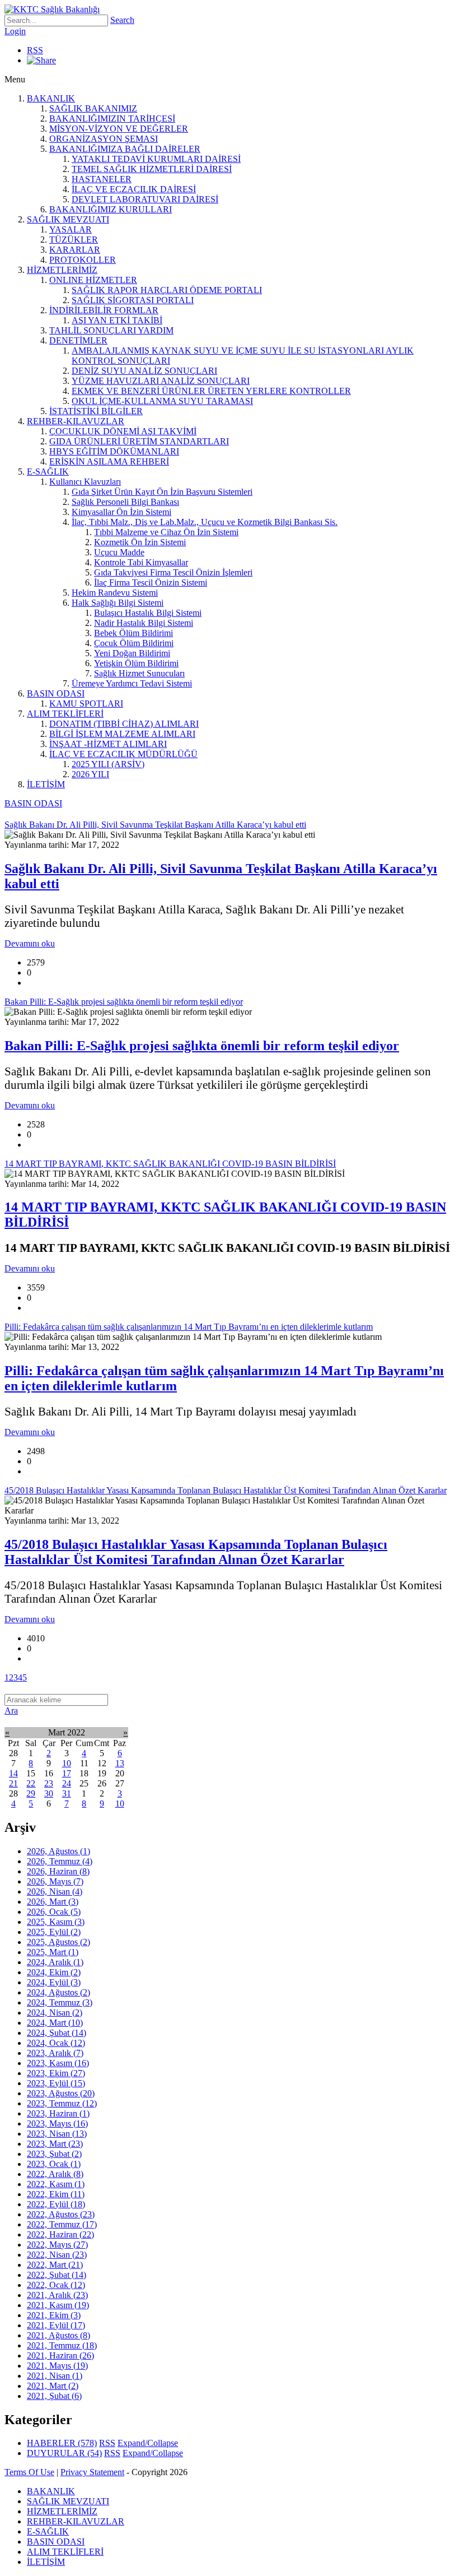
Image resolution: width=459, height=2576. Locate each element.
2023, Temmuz (62, 2103)
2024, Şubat (57, 2033)
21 (13, 1783)
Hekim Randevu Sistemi (115, 593)
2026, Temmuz (60, 1861)
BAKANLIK (51, 98)
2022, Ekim (56, 2194)
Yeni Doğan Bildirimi (132, 653)
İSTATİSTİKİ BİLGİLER (96, 411)
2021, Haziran (60, 2355)
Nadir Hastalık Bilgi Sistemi (144, 623)
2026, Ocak (54, 1912)
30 (49, 1793)
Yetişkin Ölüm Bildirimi (136, 663)
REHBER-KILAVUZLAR (76, 421)
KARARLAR (75, 250)
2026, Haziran (58, 1871)
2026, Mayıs (55, 1881)
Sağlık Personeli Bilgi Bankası (125, 502)
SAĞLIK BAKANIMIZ (93, 108)
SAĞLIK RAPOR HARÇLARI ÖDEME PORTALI (167, 290)
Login (15, 31)
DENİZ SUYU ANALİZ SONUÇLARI (144, 371)
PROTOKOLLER (83, 260)
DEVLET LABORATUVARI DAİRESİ (145, 199)
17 (67, 1773)
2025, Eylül (54, 1932)
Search (122, 20)
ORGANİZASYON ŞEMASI (104, 139)
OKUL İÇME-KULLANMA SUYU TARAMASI (162, 401)
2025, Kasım (56, 1922)
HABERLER (62, 2443)
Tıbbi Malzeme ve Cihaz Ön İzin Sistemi (166, 532)
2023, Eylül (56, 2083)
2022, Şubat (57, 2275)
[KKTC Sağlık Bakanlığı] (52, 9)
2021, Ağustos (58, 2335)
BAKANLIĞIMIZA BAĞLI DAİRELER (125, 149)
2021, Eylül (56, 2325)
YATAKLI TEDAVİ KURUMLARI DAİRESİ (156, 159)
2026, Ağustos (58, 1851)
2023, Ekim (56, 2073)
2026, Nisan (55, 1892)
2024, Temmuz (60, 2002)
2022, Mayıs (57, 2245)
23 (49, 1783)
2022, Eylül (56, 2204)
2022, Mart (55, 2265)
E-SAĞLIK (48, 472)
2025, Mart (53, 1952)
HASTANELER (102, 179)
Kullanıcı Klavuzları (85, 482)
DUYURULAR (64, 2453)
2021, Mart (53, 2386)
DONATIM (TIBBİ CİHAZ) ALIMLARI (124, 724)
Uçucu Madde (119, 552)
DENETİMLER (78, 340)
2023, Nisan (57, 2134)
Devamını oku (30, 943)
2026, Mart (53, 1902)
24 (67, 1783)
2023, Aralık (55, 2053)
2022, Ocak (56, 2285)
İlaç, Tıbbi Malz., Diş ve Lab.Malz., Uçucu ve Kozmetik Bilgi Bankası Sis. (205, 522)
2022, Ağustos (61, 2214)
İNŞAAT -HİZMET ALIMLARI (108, 744)
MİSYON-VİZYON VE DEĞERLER (119, 129)
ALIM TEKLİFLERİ (65, 714)
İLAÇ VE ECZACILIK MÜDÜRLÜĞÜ (123, 754)
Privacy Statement (92, 2472)
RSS (35, 50)
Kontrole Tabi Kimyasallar (141, 562)
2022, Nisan (57, 2255)
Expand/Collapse (148, 2443)
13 (120, 1763)
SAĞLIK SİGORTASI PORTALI (133, 300)
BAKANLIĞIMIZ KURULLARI (111, 209)
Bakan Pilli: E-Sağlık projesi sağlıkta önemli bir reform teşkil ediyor (202, 1046)
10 (67, 1763)
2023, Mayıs (57, 2124)
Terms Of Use (29, 2472)
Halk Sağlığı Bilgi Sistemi (118, 603)
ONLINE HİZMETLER (93, 280)
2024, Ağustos (58, 1992)
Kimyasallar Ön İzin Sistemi (121, 512)
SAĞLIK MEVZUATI (68, 219)
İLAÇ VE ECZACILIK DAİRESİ (134, 189)
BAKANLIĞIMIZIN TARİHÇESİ (112, 119)
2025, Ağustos (58, 1942)
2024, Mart (55, 2023)
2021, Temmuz (62, 2345)
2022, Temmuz (62, 2224)
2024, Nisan (55, 2013)
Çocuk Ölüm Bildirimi (134, 643)
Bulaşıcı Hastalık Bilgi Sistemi (148, 613)
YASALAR (71, 229)
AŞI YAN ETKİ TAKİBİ (117, 320)
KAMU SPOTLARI (86, 704)
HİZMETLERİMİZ (62, 270)
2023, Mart (55, 2144)
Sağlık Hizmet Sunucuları (139, 673)
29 (31, 1793)
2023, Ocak (54, 2164)
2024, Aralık (55, 1962)
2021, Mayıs (57, 2366)
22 (31, 1783)
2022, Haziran (60, 2234)
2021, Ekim (54, 2315)
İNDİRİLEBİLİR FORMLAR (104, 310)
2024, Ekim (54, 1972)
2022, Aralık (55, 2174)
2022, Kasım (56, 2184)
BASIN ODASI (56, 693)
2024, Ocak (56, 2043)
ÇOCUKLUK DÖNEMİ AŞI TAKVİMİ (123, 431)
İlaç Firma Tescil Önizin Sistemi (151, 582)
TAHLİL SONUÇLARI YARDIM (111, 330)
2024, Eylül (54, 1982)
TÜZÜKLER (74, 240)
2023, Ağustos (61, 2093)
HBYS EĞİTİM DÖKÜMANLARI (114, 451)
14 (13, 1773)
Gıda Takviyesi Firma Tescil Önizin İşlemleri (173, 572)
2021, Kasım (58, 2305)
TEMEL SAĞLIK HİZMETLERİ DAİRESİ (152, 169)
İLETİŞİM (46, 784)
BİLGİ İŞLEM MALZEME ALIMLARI (122, 734)
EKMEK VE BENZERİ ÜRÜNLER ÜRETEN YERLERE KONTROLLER (211, 391)
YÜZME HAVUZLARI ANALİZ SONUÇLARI (161, 381)
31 (67, 1793)
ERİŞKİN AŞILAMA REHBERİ (109, 461)
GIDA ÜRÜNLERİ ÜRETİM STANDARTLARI (139, 441)
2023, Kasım (58, 2063)
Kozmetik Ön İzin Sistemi (140, 542)
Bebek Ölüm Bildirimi (134, 633)
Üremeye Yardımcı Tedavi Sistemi (132, 683)
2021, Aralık (57, 2295)
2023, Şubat (54, 2154)
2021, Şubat (54, 2396)
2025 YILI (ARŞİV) (108, 764)
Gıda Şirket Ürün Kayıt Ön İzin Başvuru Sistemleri (162, 492)
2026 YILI (90, 774)
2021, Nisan (55, 2376)
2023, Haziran (58, 2113)
